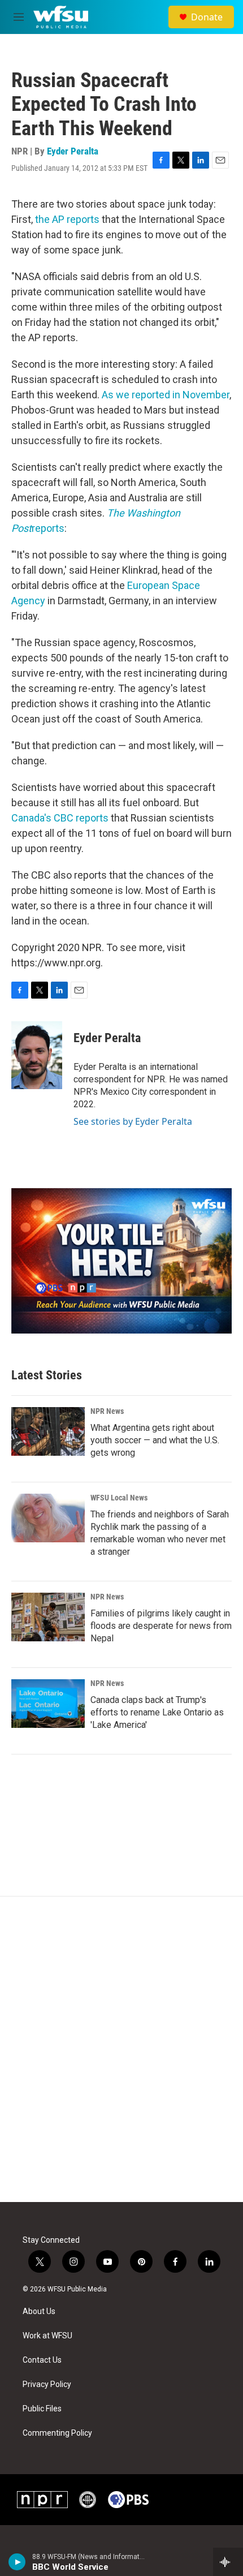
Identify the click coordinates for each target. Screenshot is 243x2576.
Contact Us (42, 2360)
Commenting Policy (57, 2433)
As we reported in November (166, 395)
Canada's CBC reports (60, 818)
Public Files (42, 2409)
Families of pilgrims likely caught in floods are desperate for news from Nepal (161, 1626)
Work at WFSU (47, 2336)
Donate (207, 17)
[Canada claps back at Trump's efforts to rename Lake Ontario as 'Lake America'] (48, 1704)
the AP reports (67, 219)
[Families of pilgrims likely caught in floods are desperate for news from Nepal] (48, 1617)
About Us (39, 2311)
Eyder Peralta (73, 151)
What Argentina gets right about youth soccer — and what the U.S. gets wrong (155, 1440)
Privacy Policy (47, 2384)
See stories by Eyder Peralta (133, 1121)
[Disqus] (121, 2049)
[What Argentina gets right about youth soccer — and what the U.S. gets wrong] (48, 1431)
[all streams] (228, 2562)
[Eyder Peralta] (37, 1055)
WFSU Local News (119, 1498)
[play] (17, 2562)
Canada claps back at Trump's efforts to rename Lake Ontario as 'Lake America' (157, 1712)
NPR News (107, 1411)
